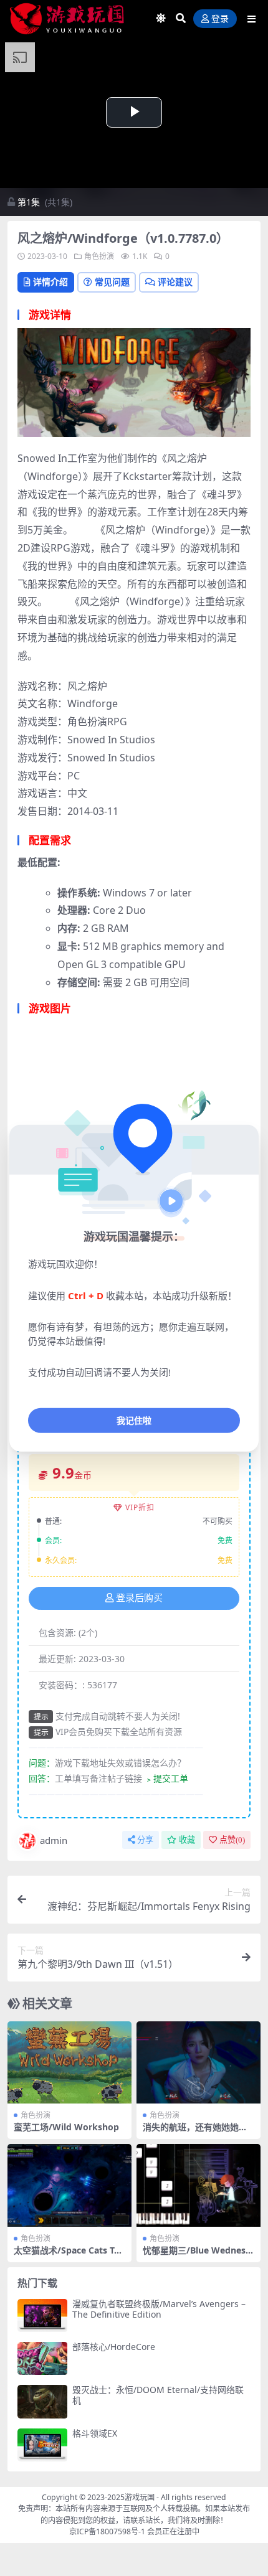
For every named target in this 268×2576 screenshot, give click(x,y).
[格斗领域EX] (42, 2445)
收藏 (187, 1840)
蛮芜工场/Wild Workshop (66, 2127)
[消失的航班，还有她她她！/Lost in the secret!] (199, 2063)
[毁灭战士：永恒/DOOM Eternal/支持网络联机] (42, 2401)
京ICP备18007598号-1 (107, 2531)
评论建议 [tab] (175, 282)
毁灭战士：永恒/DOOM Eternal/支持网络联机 (158, 2395)
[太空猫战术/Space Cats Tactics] (69, 2185)
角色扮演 (99, 256)
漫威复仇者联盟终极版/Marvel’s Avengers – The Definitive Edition (159, 2309)
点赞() (232, 1840)
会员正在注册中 (173, 2531)
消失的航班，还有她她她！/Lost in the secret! (197, 2132)
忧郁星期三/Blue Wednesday (197, 2255)
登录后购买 (139, 1598)
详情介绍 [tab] (50, 282)
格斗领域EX (95, 2433)
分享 (145, 1840)
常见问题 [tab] (112, 282)
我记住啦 (134, 1420)
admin (54, 1840)
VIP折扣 (140, 1507)
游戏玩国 (140, 2497)
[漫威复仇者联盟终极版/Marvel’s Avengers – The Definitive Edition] (42, 2315)
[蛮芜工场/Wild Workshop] (69, 2063)
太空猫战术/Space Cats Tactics (69, 2255)
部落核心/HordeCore (114, 2347)
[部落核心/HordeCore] (42, 2358)
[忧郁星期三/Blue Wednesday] (199, 2185)
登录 (220, 19)
